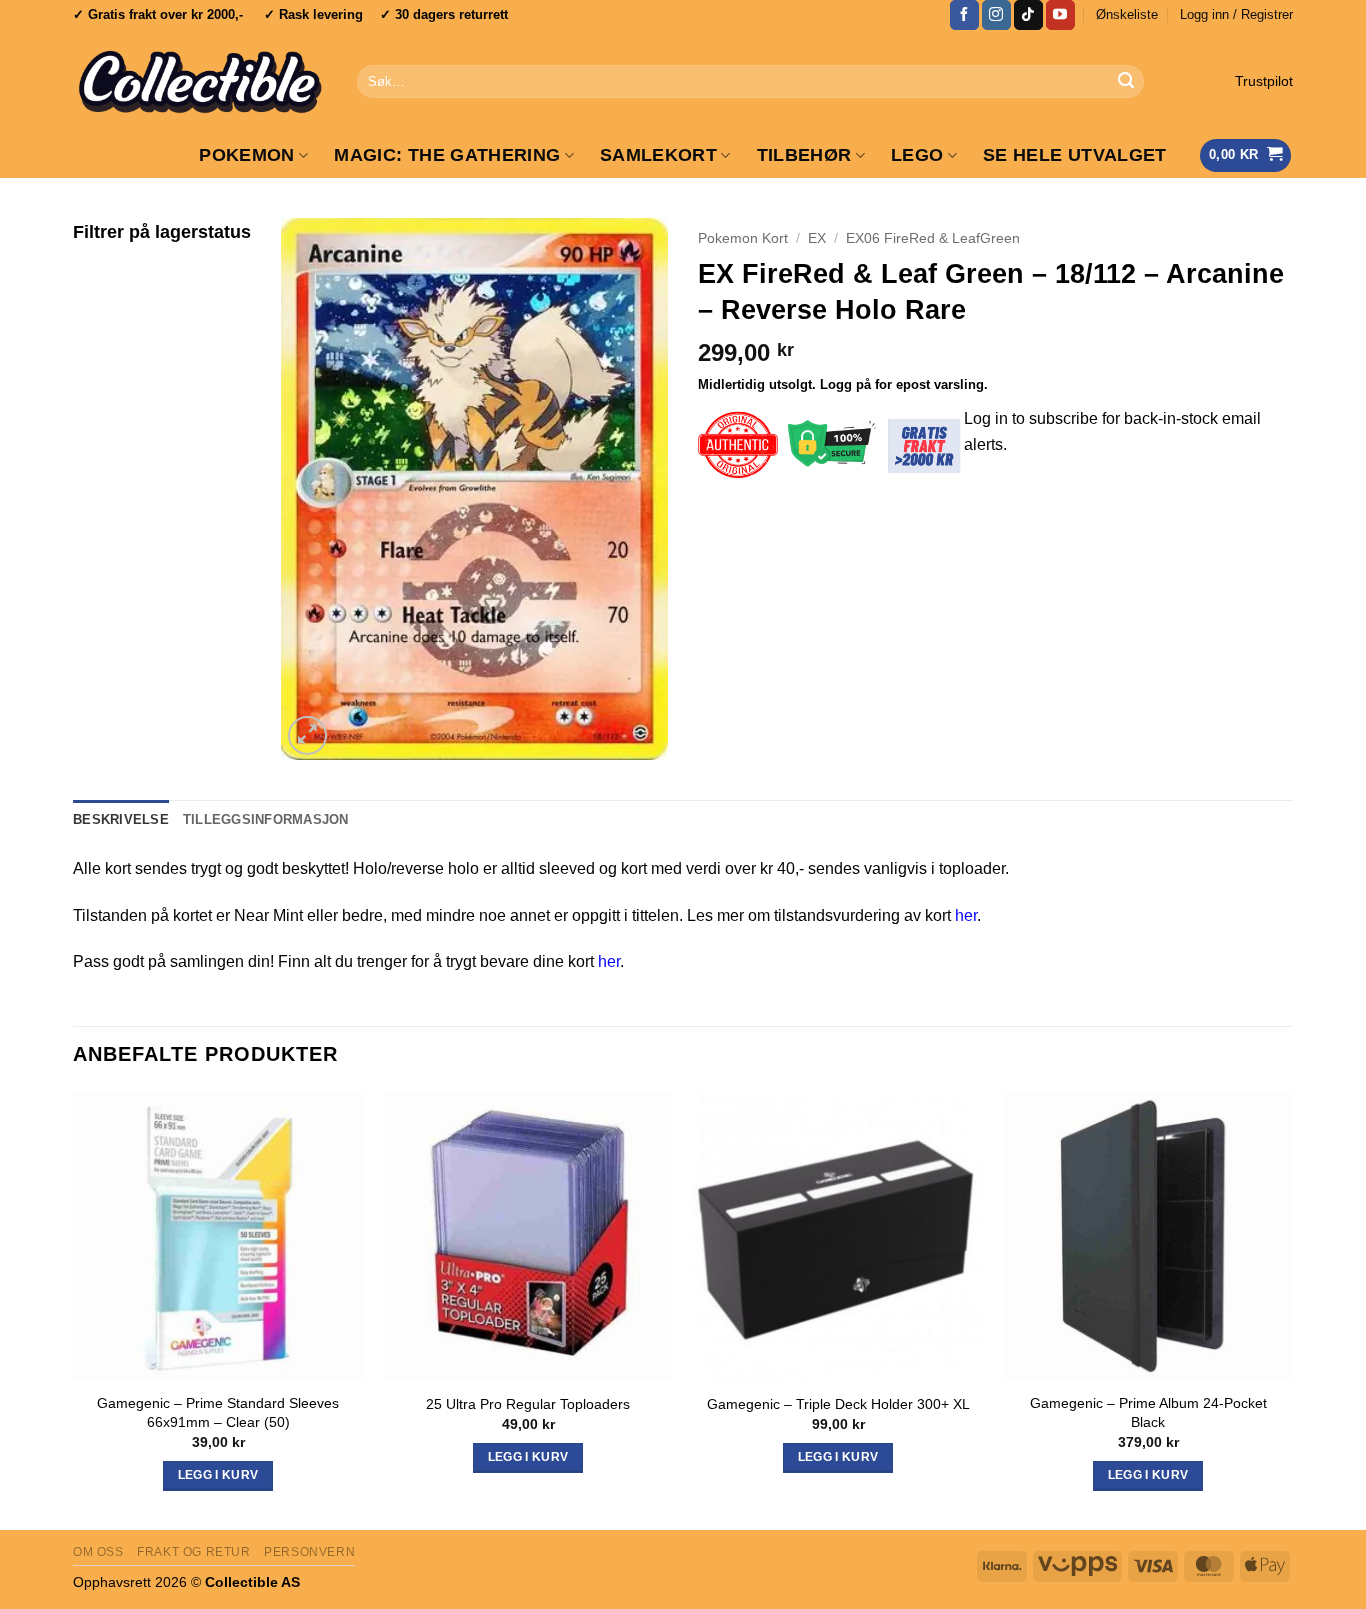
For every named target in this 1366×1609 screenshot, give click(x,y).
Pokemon (246, 155)
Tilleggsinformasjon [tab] (266, 819)
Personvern (309, 1552)
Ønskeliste (1127, 14)
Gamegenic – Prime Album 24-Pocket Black (1148, 1412)
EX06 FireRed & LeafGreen (933, 238)
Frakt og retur (194, 1552)
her (966, 915)
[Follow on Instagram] (996, 15)
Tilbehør (804, 155)
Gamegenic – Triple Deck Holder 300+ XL (838, 1404)
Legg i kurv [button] (218, 1475)
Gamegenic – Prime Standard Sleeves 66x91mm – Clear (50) (218, 1412)
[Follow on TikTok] (1028, 15)
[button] (1236, 15)
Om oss (98, 1552)
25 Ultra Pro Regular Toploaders (528, 1404)
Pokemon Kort (743, 238)
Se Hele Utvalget (1075, 155)
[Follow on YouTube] (1060, 15)
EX (817, 238)
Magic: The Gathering (447, 155)
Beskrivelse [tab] (121, 819)
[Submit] (1126, 82)
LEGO (917, 155)
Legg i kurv (838, 1457)
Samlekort (658, 155)
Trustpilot (1264, 81)
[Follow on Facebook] (964, 15)
